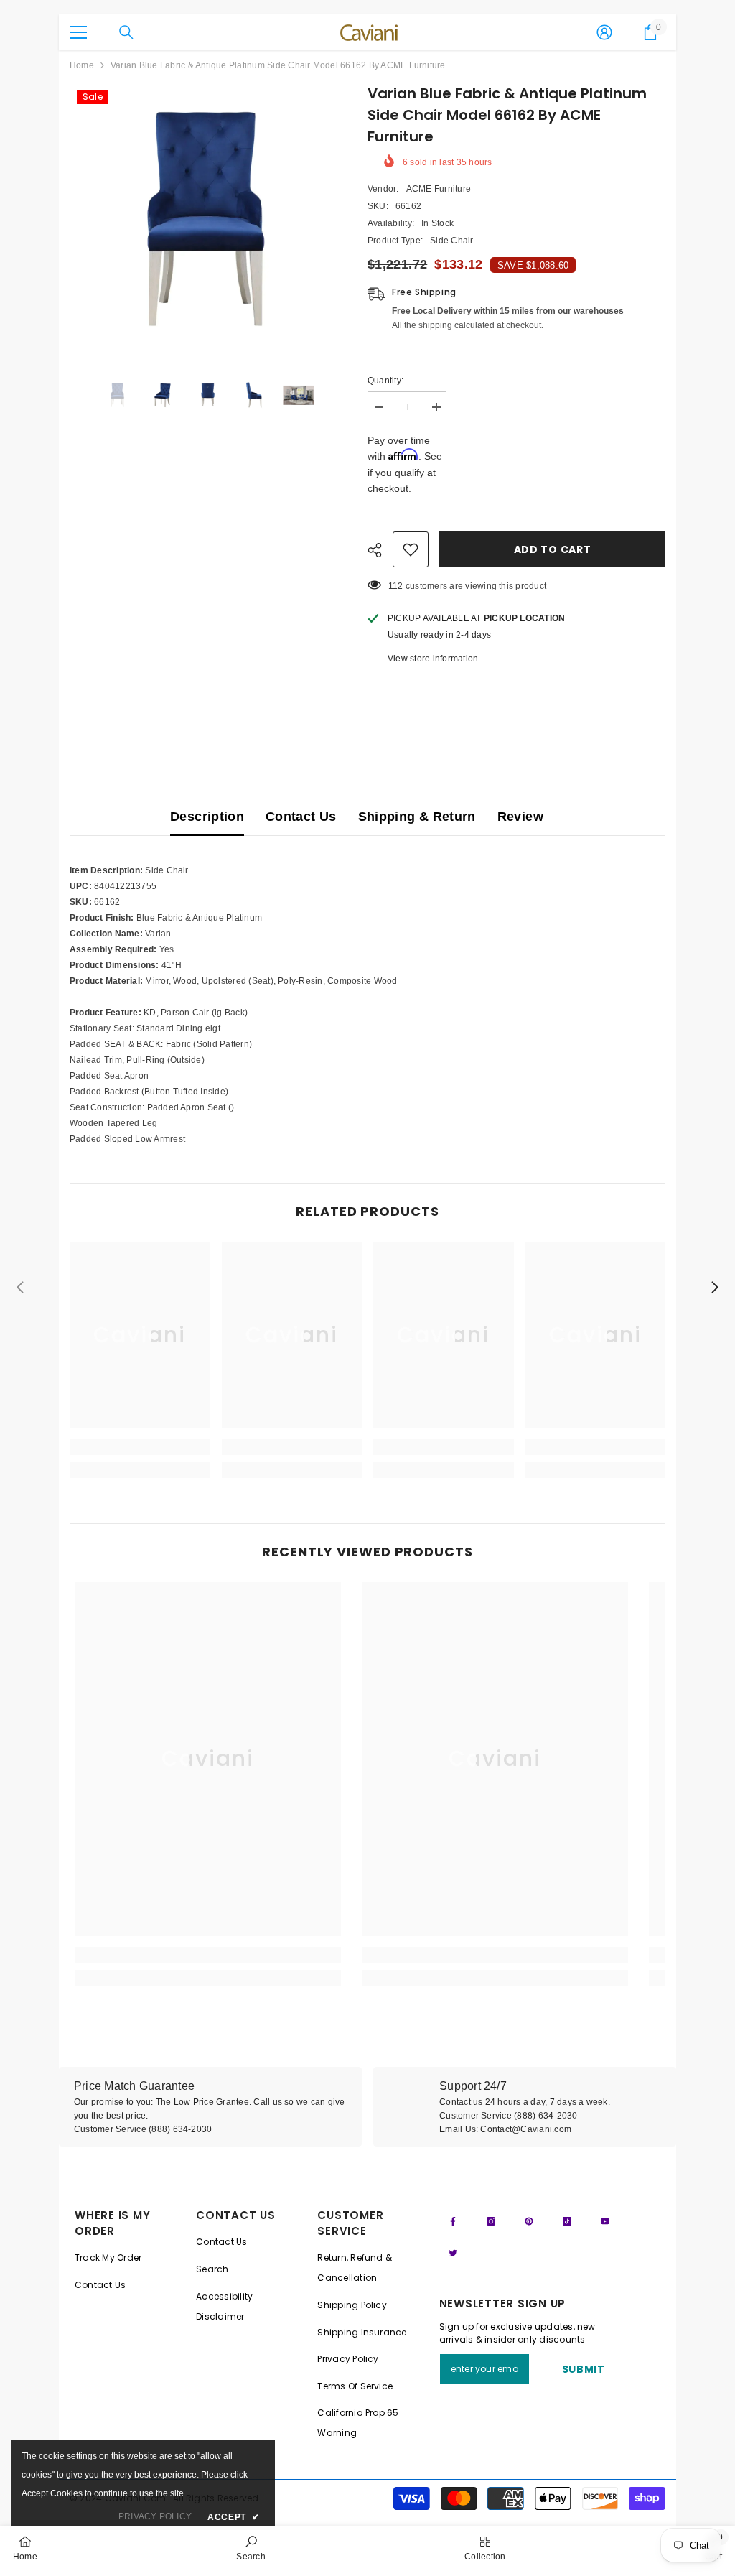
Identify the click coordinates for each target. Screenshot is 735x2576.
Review (520, 817)
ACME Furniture (439, 189)
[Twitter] (453, 2253)
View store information (433, 659)
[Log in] (604, 32)
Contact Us (301, 817)
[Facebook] (453, 2221)
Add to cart (553, 549)
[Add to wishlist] (411, 549)
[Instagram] (491, 2221)
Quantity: (385, 381)
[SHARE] (380, 550)
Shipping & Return (417, 817)
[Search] (126, 32)
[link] (140, 1447)
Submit (584, 2369)
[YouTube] (605, 2221)
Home (82, 65)
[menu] (78, 32)
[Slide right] (714, 1288)
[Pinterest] (529, 2221)
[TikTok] (567, 2221)
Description (207, 817)
